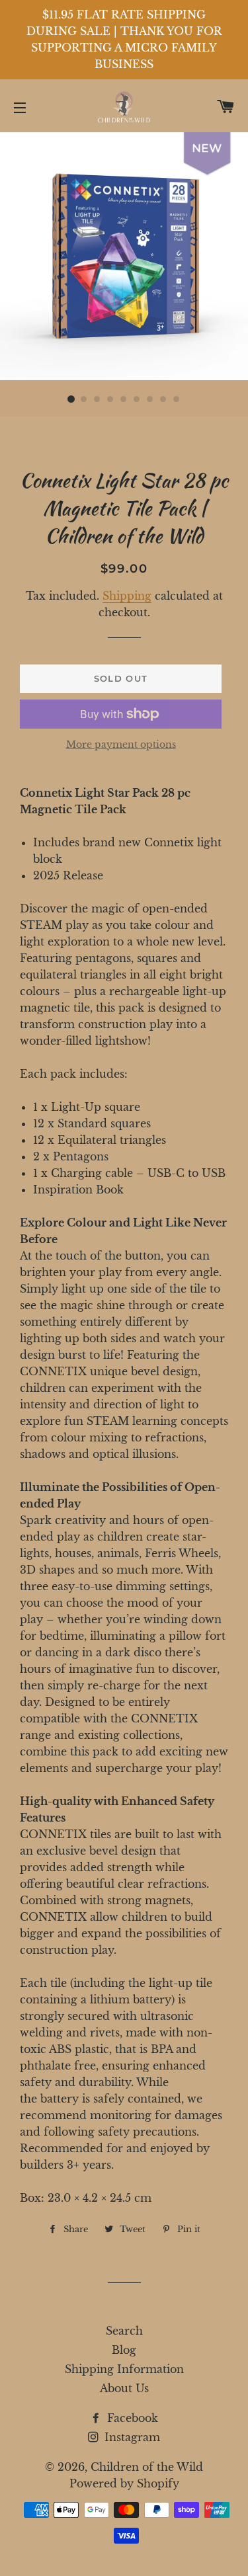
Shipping (127, 596)
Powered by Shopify (124, 2483)
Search (124, 2331)
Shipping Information (124, 2369)
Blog (124, 2350)
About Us (124, 2388)
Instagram (131, 2437)
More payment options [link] (121, 745)
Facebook (131, 2418)
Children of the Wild (147, 2467)
